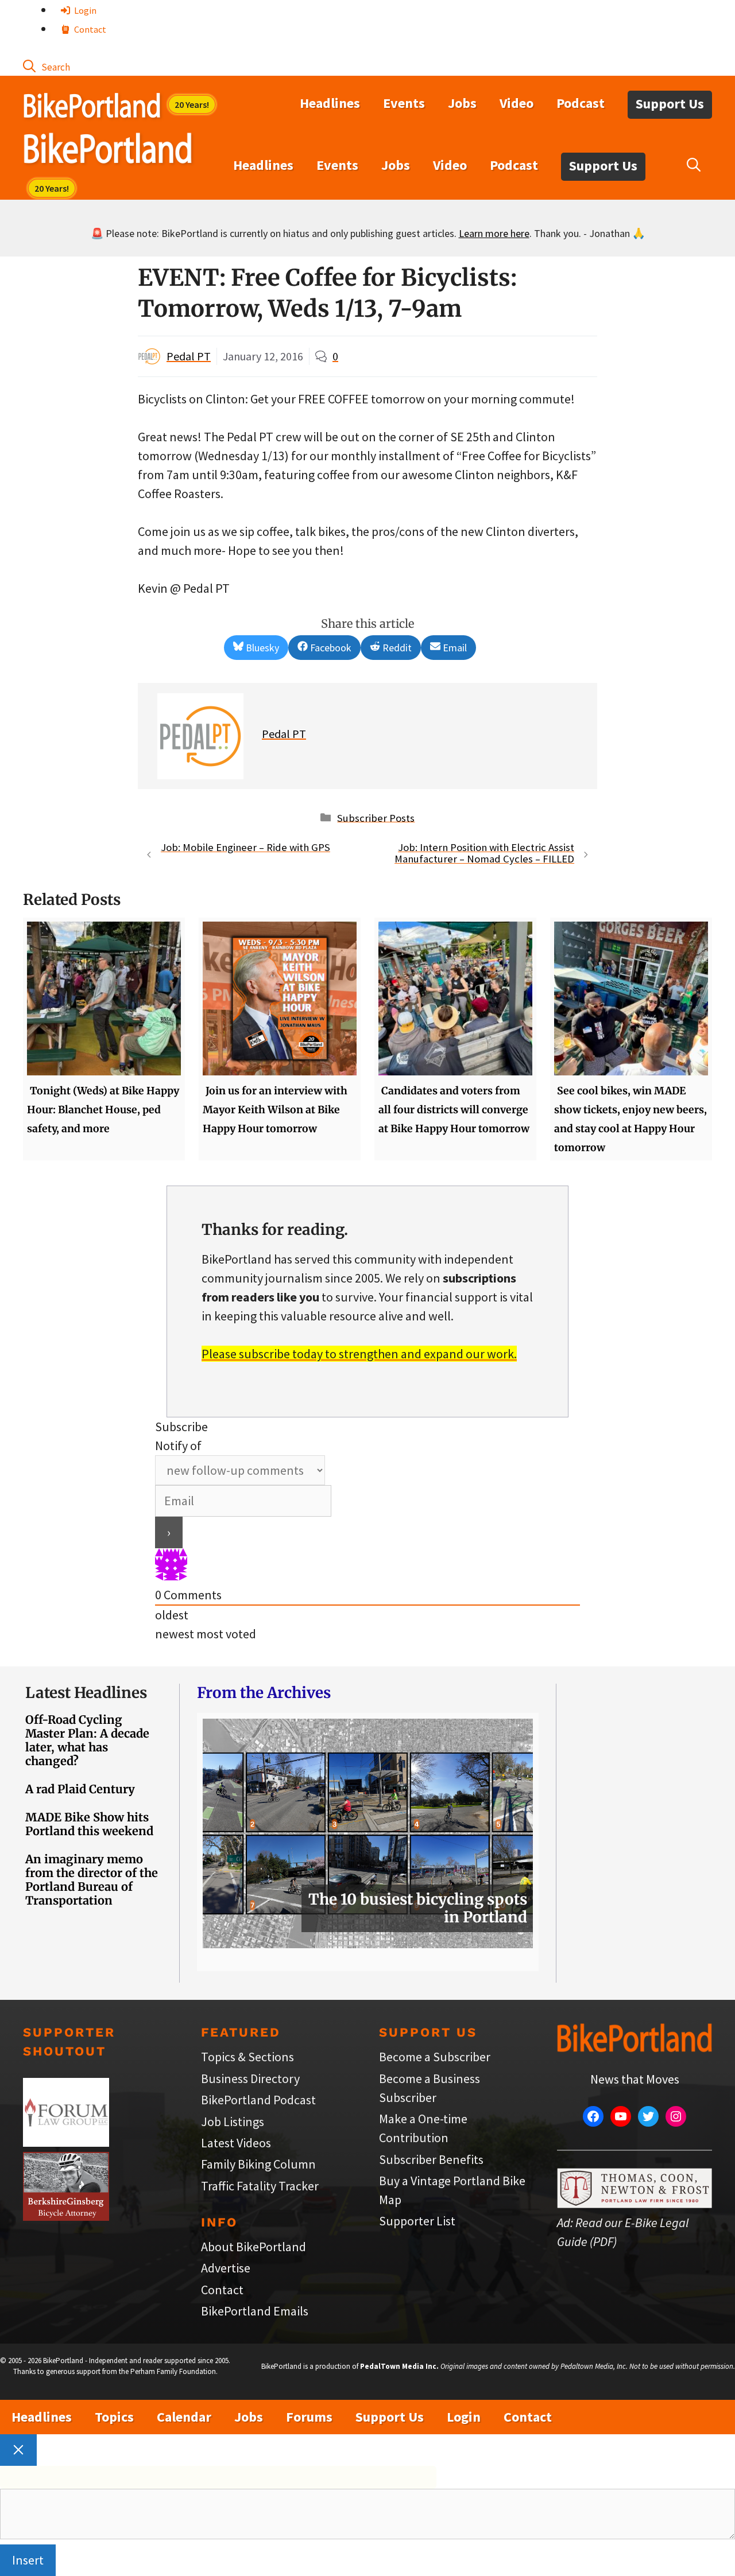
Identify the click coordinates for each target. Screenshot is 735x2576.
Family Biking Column (258, 2164)
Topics (114, 2417)
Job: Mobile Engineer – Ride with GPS (245, 847)
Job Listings (233, 2122)
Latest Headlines (86, 1693)
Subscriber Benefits (431, 2159)
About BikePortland (254, 2247)
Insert (28, 2560)
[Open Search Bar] (47, 66)
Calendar (184, 2417)
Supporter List (417, 2221)
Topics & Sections (247, 2057)
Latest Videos (236, 2143)
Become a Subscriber (435, 2057)
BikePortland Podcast (258, 2100)
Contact (89, 29)
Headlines (330, 103)
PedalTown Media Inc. (399, 2366)
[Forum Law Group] (66, 2142)
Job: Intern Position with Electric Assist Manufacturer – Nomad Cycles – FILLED (484, 853)
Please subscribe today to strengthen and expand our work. (359, 1354)
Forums (309, 2417)
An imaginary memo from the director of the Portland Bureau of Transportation (92, 1880)
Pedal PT (189, 356)
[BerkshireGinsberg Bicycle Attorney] (66, 2216)
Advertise (226, 2268)
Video (517, 103)
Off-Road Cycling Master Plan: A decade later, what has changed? (87, 1740)
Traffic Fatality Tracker (260, 2186)
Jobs (462, 103)
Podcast (581, 103)
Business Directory (250, 2078)
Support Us (670, 104)
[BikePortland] (108, 151)
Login (84, 10)
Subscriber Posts (376, 817)
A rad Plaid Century (80, 1789)
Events (404, 103)
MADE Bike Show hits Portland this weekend (89, 1824)
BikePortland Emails (255, 2311)
